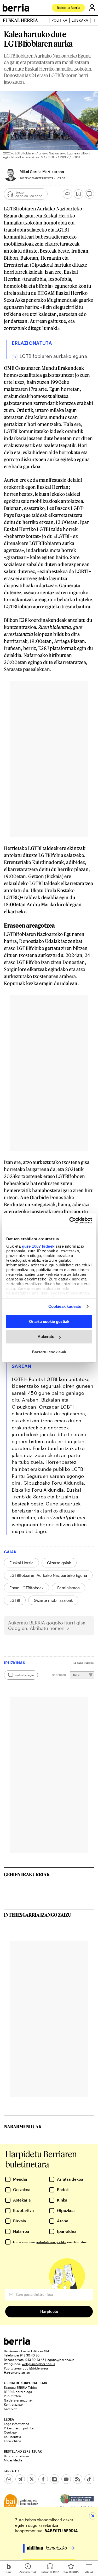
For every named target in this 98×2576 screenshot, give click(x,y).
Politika (59, 20)
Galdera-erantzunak (18, 2400)
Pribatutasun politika (19, 2428)
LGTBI (15, 1600)
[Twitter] (32, 2479)
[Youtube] (66, 2479)
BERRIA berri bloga (18, 2392)
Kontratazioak (14, 2404)
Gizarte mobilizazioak (53, 1600)
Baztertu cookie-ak (49, 1352)
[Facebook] (43, 2479)
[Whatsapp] (9, 2479)
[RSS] (78, 2479)
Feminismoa (68, 1588)
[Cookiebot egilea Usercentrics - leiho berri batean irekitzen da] (70, 1221)
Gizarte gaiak (59, 1563)
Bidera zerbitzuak (17, 2456)
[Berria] (17, 2343)
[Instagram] (55, 2479)
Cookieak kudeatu (65, 1306)
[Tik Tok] (89, 2479)
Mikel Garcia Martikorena (42, 171)
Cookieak (11, 2432)
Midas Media (13, 2460)
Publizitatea (12, 2396)
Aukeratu (46, 1337)
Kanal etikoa (12, 2441)
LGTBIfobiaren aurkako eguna (53, 356)
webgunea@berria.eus (38, 2364)
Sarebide (11, 2409)
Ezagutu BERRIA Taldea (21, 2387)
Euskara (80, 20)
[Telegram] (20, 2479)
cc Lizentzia (12, 2437)
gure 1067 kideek (38, 1246)
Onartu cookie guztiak (49, 1321)
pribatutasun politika (51, 2242)
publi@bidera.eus (36, 2368)
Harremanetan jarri (18, 2372)
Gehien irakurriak (27, 1874)
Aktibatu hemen (47, 1628)
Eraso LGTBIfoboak (27, 1588)
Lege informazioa (16, 2424)
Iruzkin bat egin (24, 1675)
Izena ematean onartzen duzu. (51, 2242)
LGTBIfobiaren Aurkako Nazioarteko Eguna (48, 1575)
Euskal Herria (21, 1563)
